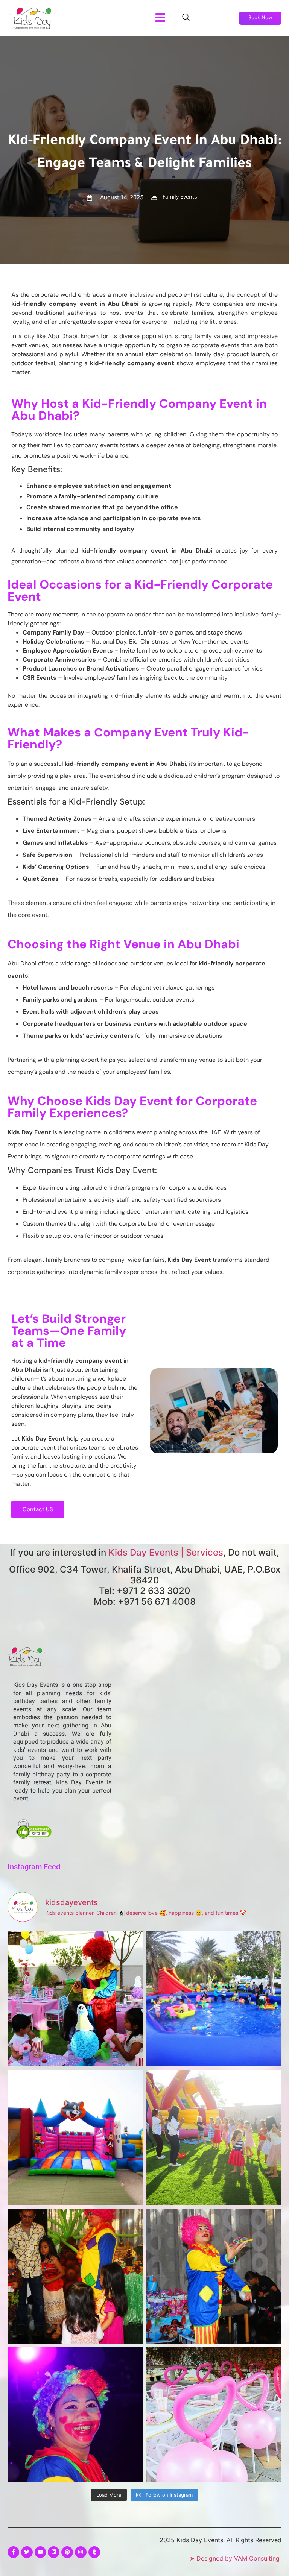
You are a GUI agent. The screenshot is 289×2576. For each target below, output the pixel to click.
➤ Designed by (235, 2558)
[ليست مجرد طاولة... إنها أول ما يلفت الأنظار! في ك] (214, 2415)
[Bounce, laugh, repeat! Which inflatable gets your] (214, 1998)
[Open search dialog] (186, 18)
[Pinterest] (67, 2552)
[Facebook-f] (13, 2552)
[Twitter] (27, 2552)
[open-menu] (160, 18)
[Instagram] (81, 2552)
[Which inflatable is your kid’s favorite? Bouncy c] (75, 2137)
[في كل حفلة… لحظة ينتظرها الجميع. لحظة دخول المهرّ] (75, 1998)
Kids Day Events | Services (166, 1552)
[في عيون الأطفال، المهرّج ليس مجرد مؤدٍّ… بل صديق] (75, 2415)
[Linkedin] (54, 2552)
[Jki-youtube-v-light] (40, 2552)
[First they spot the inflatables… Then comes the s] (214, 2137)
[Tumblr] (94, 2552)
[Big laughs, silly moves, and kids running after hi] (75, 2276)
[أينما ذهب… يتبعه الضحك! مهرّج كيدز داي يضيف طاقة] (214, 2276)
